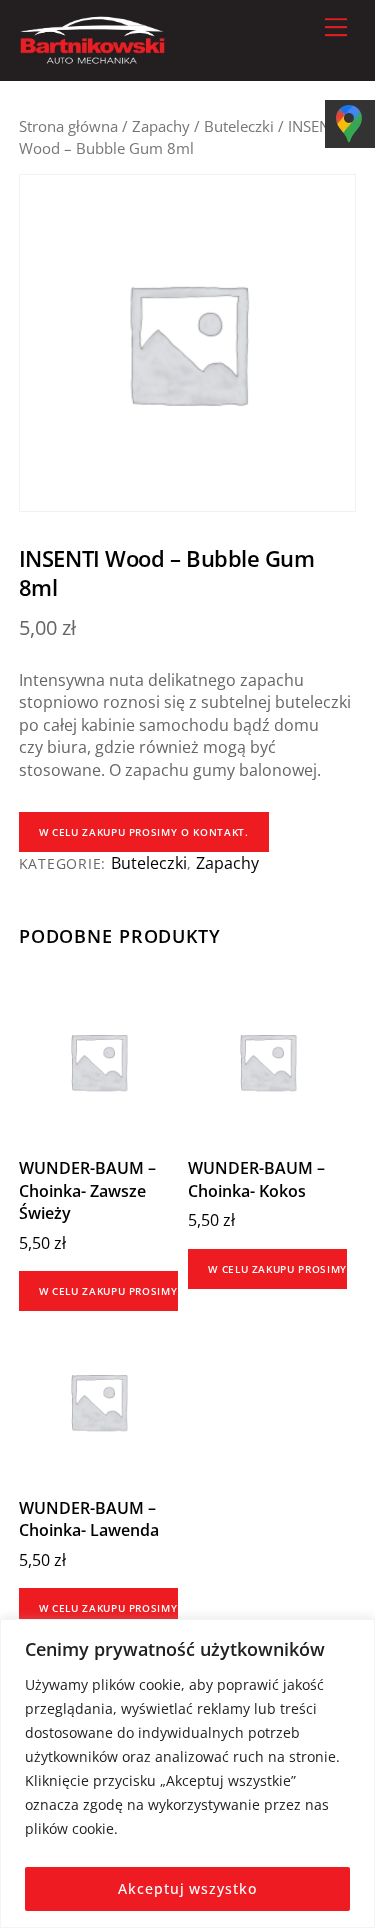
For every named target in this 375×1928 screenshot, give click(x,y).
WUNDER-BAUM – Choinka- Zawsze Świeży (87, 1190)
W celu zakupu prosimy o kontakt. (144, 832)
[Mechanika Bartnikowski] (92, 55)
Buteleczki (239, 126)
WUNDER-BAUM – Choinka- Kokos (256, 1179)
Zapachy (161, 126)
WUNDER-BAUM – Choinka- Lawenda (89, 1519)
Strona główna (68, 126)
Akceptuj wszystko (187, 1888)
